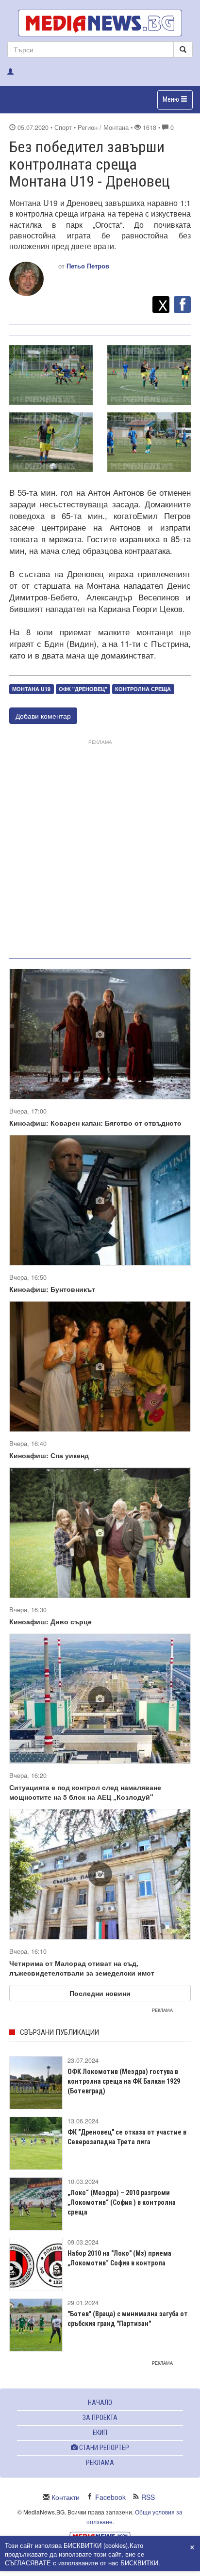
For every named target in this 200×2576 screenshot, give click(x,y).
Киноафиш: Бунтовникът (52, 1289)
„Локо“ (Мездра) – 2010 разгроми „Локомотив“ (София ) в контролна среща (122, 2202)
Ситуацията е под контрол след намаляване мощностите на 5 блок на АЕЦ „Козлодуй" (85, 1792)
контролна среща (143, 689)
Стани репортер (103, 2448)
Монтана (116, 127)
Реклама (100, 2463)
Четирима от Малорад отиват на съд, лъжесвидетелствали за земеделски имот (82, 1968)
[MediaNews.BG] (100, 23)
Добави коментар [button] (43, 716)
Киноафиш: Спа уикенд (49, 1455)
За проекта (100, 2418)
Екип (100, 2433)
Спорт (63, 127)
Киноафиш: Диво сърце (50, 1621)
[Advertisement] (100, 847)
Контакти (66, 2497)
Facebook (110, 2497)
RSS (148, 2497)
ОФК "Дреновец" (83, 689)
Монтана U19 (31, 689)
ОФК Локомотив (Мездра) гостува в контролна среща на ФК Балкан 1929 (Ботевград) (124, 2081)
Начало (100, 2403)
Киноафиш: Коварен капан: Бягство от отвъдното (95, 1123)
